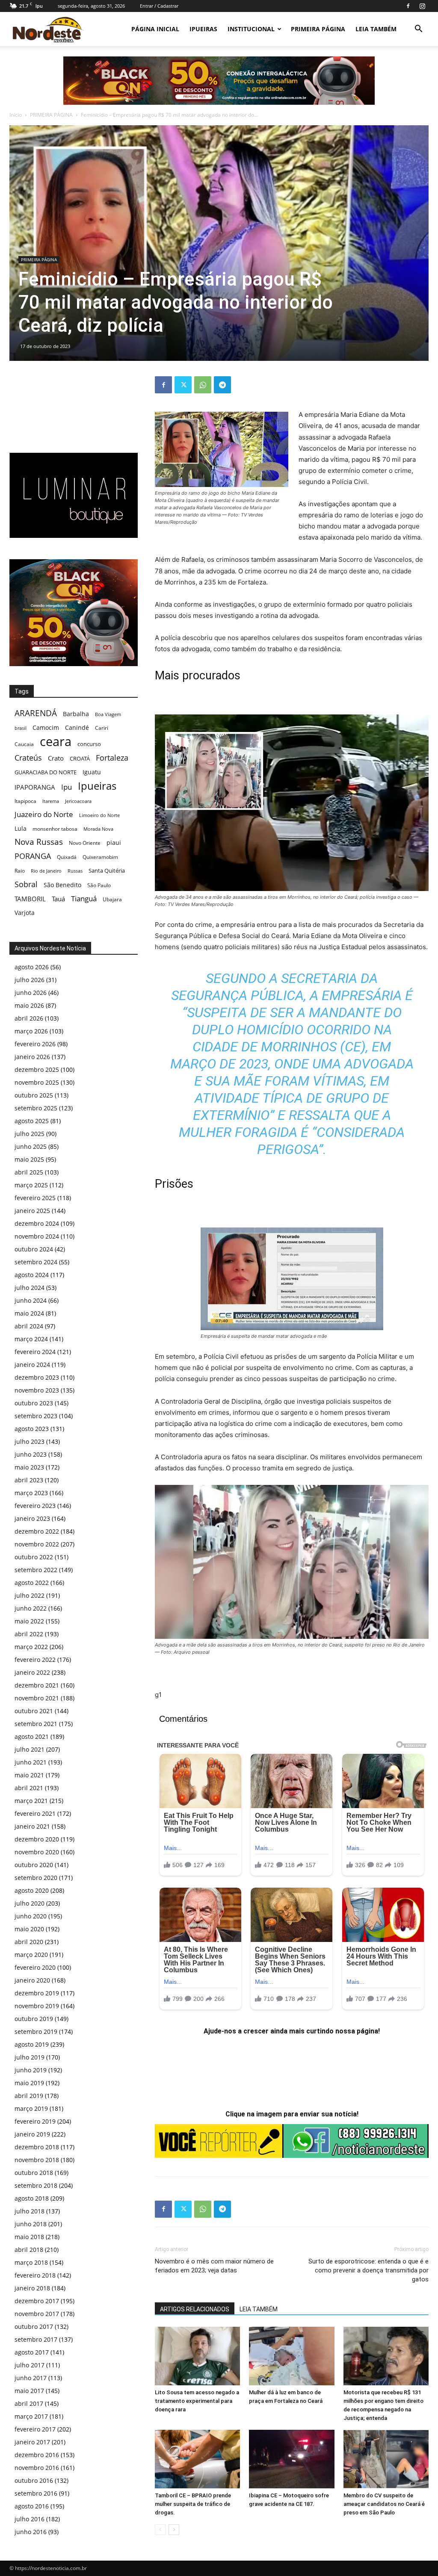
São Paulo (99, 885)
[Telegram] (222, 385)
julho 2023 (30, 1441)
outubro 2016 (34, 2480)
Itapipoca (25, 801)
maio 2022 (29, 1621)
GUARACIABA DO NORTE (46, 772)
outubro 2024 (34, 1249)
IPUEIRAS (203, 29)
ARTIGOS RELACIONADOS (195, 2309)
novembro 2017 (37, 2314)
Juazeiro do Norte (44, 814)
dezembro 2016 (37, 2455)
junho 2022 (31, 1608)
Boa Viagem (108, 714)
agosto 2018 (32, 2198)
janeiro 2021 (32, 1826)
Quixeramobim (100, 857)
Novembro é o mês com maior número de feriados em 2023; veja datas (214, 2266)
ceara (56, 742)
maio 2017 (29, 2391)
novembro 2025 (37, 1082)
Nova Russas (39, 842)
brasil (21, 728)
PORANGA (33, 856)
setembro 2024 (36, 1262)
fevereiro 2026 (35, 1044)
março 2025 (31, 1185)
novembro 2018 (37, 2160)
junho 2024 (31, 1300)
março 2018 (31, 2262)
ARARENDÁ (36, 713)
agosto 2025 (32, 1121)
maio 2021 (29, 1775)
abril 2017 (29, 2403)
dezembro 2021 (37, 1685)
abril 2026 (29, 1018)
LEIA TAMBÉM (376, 29)
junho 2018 (31, 2224)
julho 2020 (30, 1903)
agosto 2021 (32, 1737)
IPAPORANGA (35, 787)
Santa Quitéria (107, 870)
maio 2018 (29, 2237)
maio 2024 (29, 1313)
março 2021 (31, 1801)
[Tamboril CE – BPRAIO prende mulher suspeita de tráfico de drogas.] (197, 2459)
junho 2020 (31, 1916)
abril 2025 (29, 1172)
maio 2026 (29, 1005)
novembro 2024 (37, 1236)
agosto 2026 (32, 967)
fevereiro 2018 (35, 2275)
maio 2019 (29, 2083)
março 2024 (31, 1339)
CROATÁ (80, 758)
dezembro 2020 (37, 1839)
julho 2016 (30, 2519)
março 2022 (31, 1647)
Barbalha (76, 714)
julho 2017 (30, 2365)
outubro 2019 (34, 2019)
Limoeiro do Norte (99, 815)
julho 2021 (30, 1749)
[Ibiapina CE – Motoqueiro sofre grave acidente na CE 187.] (292, 2459)
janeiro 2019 (32, 2134)
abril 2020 (29, 1942)
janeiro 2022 (32, 1672)
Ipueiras (97, 786)
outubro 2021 (34, 1711)
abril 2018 (29, 2250)
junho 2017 (31, 2378)
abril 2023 (29, 1480)
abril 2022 (29, 1634)
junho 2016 (31, 2532)
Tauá (58, 899)
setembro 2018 (36, 2185)
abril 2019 (29, 2096)
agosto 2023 (32, 1429)
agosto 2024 (32, 1275)
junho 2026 (31, 993)
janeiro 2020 (32, 1980)
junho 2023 (31, 1454)
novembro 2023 (37, 1390)
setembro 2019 (36, 2032)
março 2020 (31, 1955)
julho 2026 (30, 980)
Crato (56, 758)
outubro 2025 (34, 1095)
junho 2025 (31, 1146)
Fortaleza (112, 758)
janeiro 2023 (32, 1518)
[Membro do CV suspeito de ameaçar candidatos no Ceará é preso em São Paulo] (386, 2459)
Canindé (77, 727)
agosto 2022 (32, 1583)
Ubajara (112, 899)
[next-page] (174, 2530)
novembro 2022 (37, 1544)
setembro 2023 (36, 1416)
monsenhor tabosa (55, 829)
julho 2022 (30, 1595)
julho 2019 (30, 2057)
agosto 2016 (32, 2506)
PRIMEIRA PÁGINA (318, 29)
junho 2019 (31, 2070)
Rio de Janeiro (46, 871)
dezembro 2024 (37, 1223)
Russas (75, 871)
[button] (418, 30)
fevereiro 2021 (35, 1813)
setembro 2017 (36, 2339)
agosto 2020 (32, 1890)
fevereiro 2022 (35, 1660)
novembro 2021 (37, 1698)
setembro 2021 (36, 1724)
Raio (20, 871)
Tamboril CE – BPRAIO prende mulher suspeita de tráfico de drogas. (193, 2504)
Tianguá (84, 899)
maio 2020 (29, 1929)
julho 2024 (30, 1288)
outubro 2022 (34, 1557)
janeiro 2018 (32, 2288)
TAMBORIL (30, 899)
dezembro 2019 (37, 1993)
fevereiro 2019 (35, 2121)
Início (16, 115)
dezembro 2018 (37, 2147)
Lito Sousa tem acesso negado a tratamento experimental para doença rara (197, 2401)
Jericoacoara (78, 801)
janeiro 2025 (32, 1211)
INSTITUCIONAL (251, 29)
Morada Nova (98, 829)
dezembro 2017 (37, 2301)
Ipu (67, 787)
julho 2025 (30, 1134)
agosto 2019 (32, 2044)
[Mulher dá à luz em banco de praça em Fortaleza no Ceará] (292, 2356)
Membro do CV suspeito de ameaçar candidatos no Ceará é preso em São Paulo (384, 2504)
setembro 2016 (36, 2493)
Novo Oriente (85, 843)
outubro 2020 (34, 1865)
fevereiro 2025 (35, 1198)
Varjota (25, 913)
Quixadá (67, 857)
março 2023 (31, 1493)
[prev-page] (160, 2530)
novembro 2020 (37, 1852)
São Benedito (62, 885)
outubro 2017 (34, 2327)
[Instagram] (422, 6)
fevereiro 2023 (35, 1506)
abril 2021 (29, 1788)
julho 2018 (30, 2211)
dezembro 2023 (37, 1377)
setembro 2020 (36, 1878)
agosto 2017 (32, 2352)
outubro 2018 (34, 2173)
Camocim (46, 727)
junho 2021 (31, 1762)
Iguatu (92, 772)
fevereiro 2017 (35, 2429)
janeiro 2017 (32, 2442)
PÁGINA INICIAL (155, 29)
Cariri (102, 728)
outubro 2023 (34, 1403)
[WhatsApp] (203, 385)
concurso (89, 744)
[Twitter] (183, 385)
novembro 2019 (37, 2006)
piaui (114, 842)
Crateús (28, 757)
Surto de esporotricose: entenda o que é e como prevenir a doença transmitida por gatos (368, 2270)
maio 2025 (29, 1159)
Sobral (26, 884)
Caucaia (24, 744)
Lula (21, 828)
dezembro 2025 (37, 1070)
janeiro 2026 (32, 1057)
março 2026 (31, 1031)
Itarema (51, 801)
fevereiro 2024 (35, 1352)
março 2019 (31, 2108)
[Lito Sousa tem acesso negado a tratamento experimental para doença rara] (197, 2356)
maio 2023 (29, 1467)
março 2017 (31, 2416)
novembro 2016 (37, 2468)
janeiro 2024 (32, 1365)
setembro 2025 (36, 1108)
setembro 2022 (36, 1570)
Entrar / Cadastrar (159, 6)
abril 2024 (29, 1326)
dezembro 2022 (37, 1531)
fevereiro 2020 (35, 1967)
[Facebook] (408, 6)
